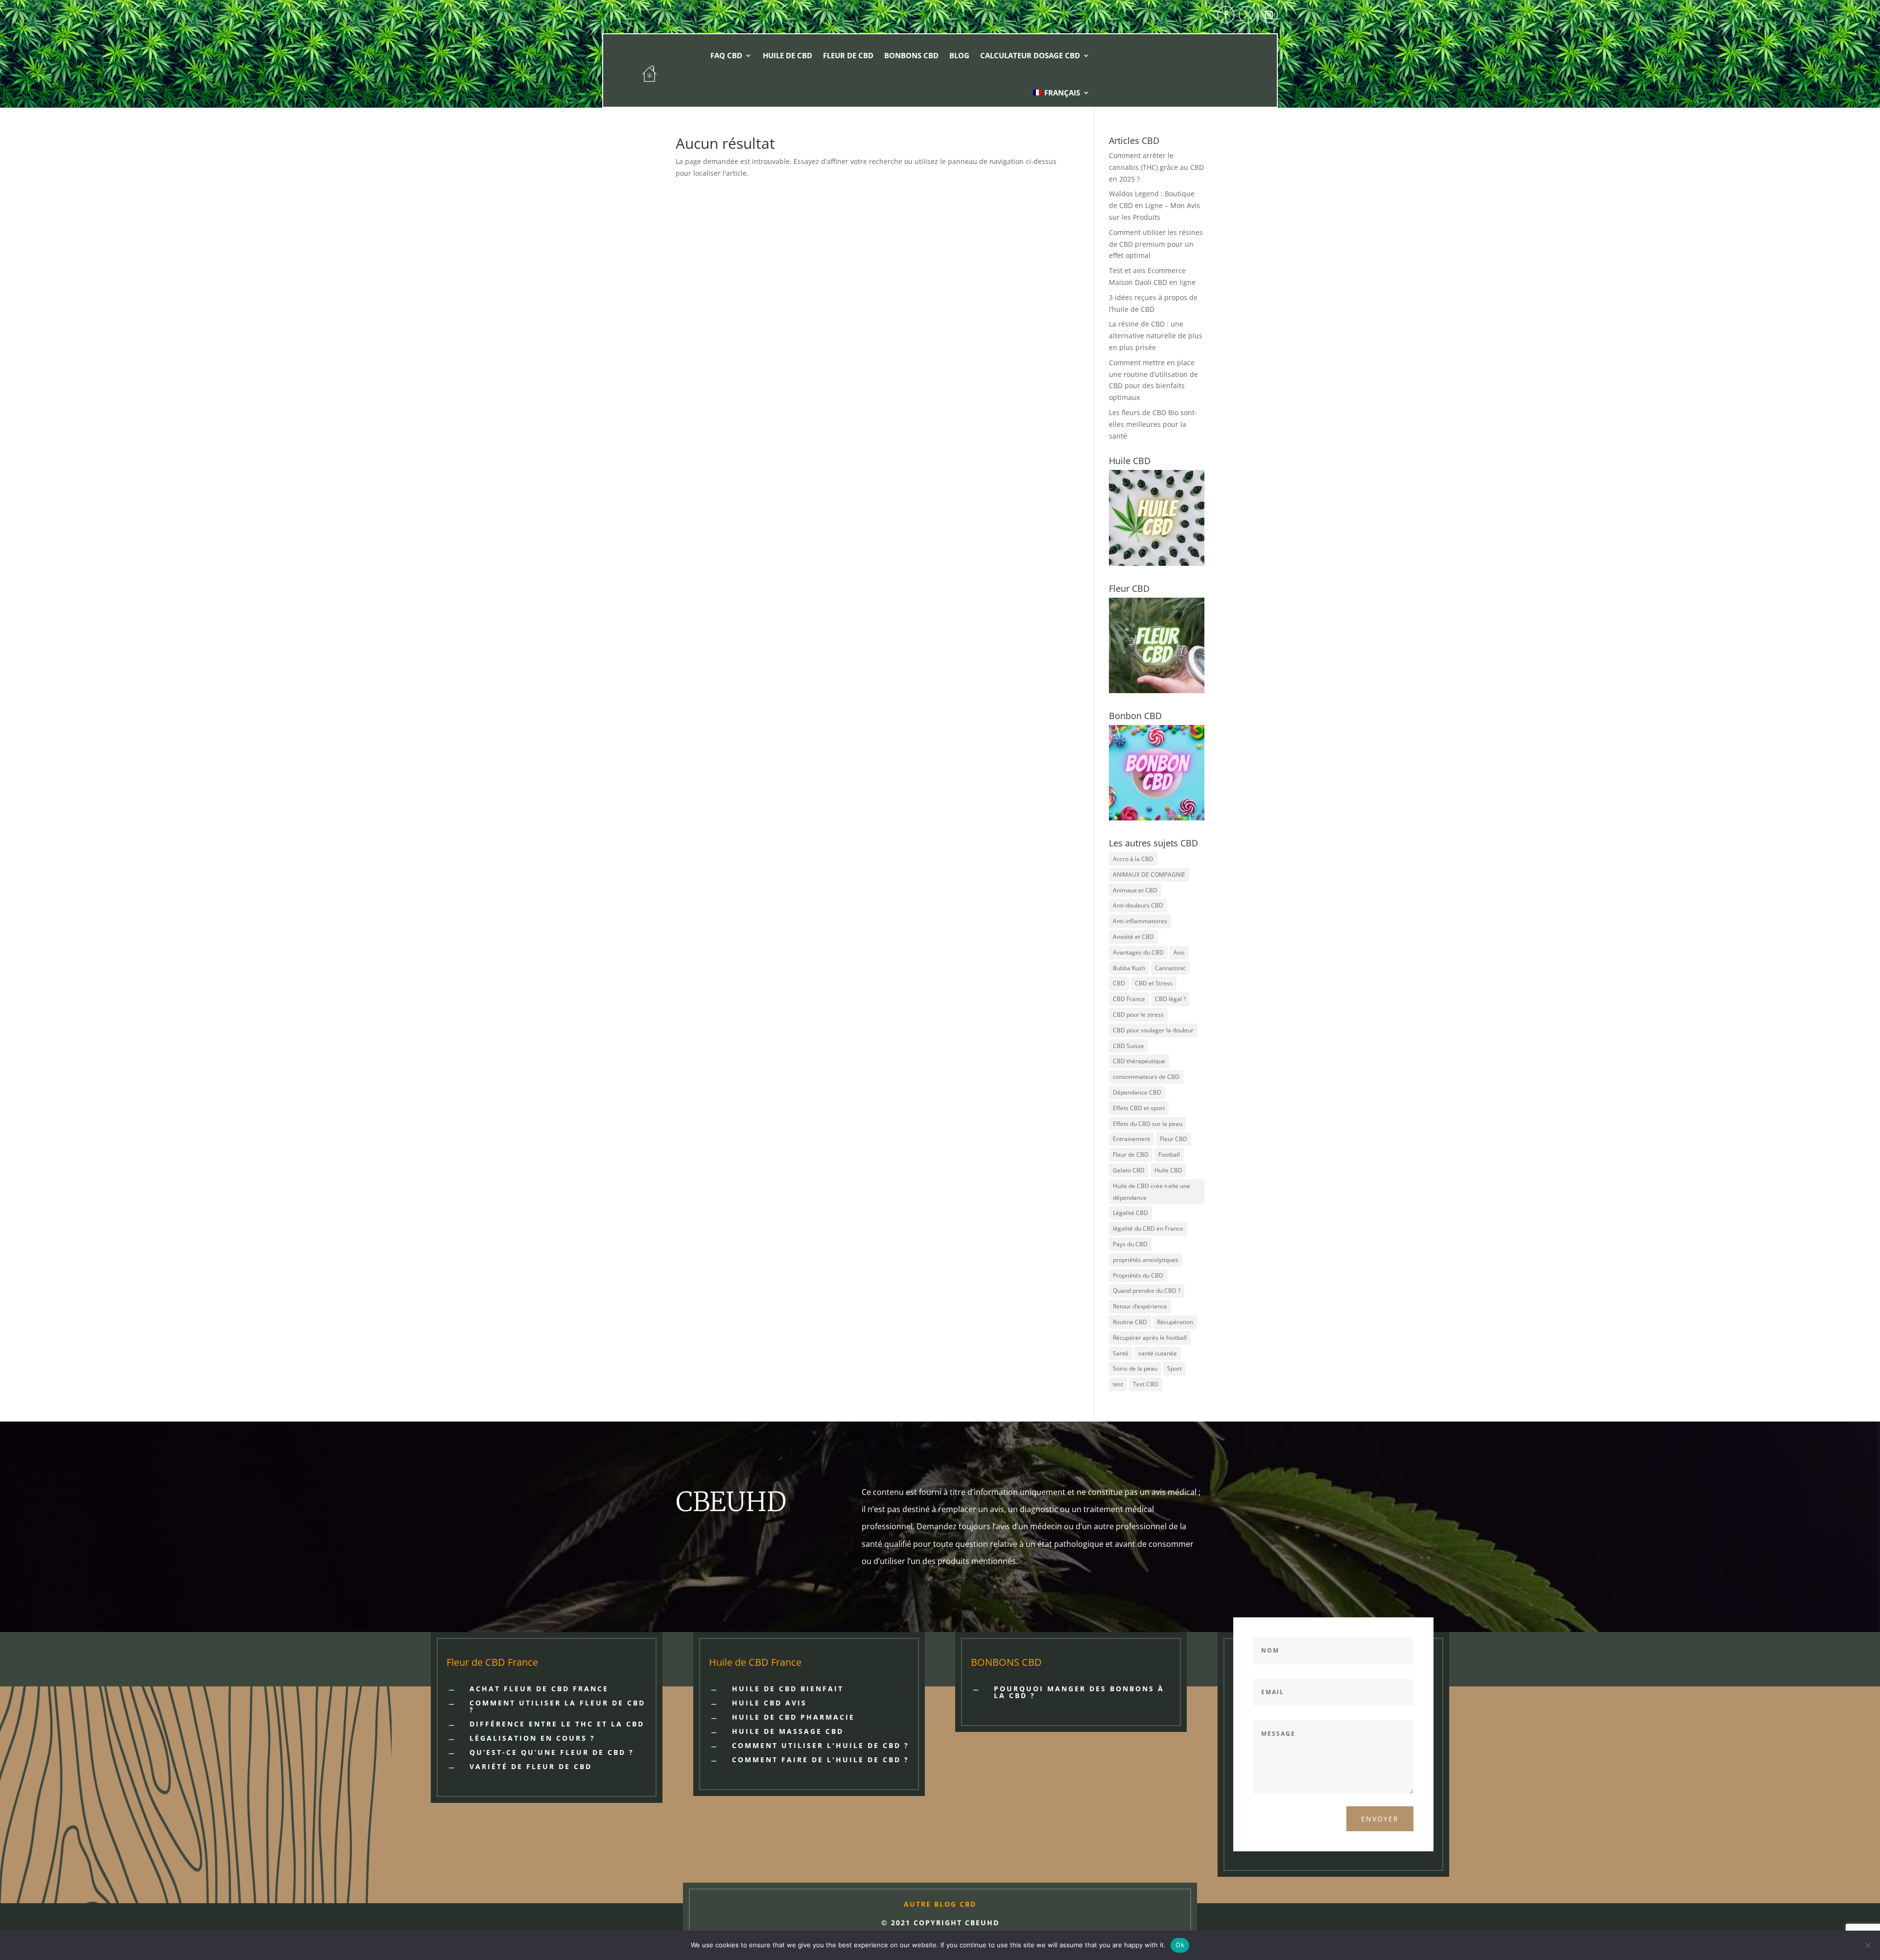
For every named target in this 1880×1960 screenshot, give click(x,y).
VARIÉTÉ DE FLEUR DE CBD (531, 1766)
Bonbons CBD (911, 55)
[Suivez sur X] (1247, 15)
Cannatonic (1170, 968)
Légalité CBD (1130, 1213)
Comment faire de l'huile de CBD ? (821, 1760)
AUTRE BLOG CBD (940, 1904)
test (1118, 1384)
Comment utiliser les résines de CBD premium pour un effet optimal (1156, 244)
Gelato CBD (1129, 1170)
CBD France (1129, 999)
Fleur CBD (1174, 1139)
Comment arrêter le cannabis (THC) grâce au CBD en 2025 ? (1156, 167)
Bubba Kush (1129, 968)
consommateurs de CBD (1146, 1077)
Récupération (1175, 1322)
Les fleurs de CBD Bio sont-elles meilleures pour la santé (1153, 424)
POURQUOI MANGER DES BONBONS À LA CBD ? (1079, 1692)
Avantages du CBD (1138, 952)
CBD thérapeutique (1139, 1061)
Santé (1121, 1353)
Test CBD (1146, 1384)
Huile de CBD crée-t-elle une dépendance (1151, 1192)
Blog (959, 55)
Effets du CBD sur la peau (1148, 1124)
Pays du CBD (1130, 1244)
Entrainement (1131, 1139)
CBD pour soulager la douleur (1153, 1030)
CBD (1119, 983)
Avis (1179, 952)
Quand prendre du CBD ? (1147, 1291)
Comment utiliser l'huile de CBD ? (821, 1745)
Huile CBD (1168, 1170)
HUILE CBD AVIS (769, 1703)
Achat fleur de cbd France (539, 1689)
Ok (1180, 1945)
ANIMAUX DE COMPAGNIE (1149, 875)
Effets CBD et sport (1139, 1108)
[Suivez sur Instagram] (1269, 15)
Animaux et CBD (1135, 890)
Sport (1175, 1368)
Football (1169, 1155)
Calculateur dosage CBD (1030, 55)
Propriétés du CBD (1138, 1275)
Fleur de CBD (848, 55)
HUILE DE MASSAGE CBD (788, 1731)
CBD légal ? (1170, 999)
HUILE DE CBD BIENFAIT (788, 1689)
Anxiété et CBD (1133, 937)
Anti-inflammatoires (1140, 921)
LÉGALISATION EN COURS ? (532, 1738)
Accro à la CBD (1133, 859)
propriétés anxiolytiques (1146, 1260)
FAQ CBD (726, 55)
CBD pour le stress (1138, 1015)
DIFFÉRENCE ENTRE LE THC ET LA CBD (557, 1724)
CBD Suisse (1128, 1046)
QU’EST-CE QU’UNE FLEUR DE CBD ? (552, 1752)
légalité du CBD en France (1148, 1228)
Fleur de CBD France (492, 1662)
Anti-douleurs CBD (1138, 905)
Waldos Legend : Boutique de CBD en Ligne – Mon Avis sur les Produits (1154, 205)
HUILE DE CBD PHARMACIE (793, 1717)
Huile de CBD (787, 55)
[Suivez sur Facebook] (1226, 15)
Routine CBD (1130, 1322)
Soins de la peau (1135, 1368)
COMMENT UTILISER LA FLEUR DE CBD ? (557, 1706)
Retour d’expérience (1140, 1306)
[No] (1868, 1945)
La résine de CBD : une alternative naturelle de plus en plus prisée (1156, 336)
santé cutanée (1158, 1353)
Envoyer (1380, 1819)
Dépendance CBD (1137, 1092)
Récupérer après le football (1150, 1338)
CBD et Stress (1154, 983)
